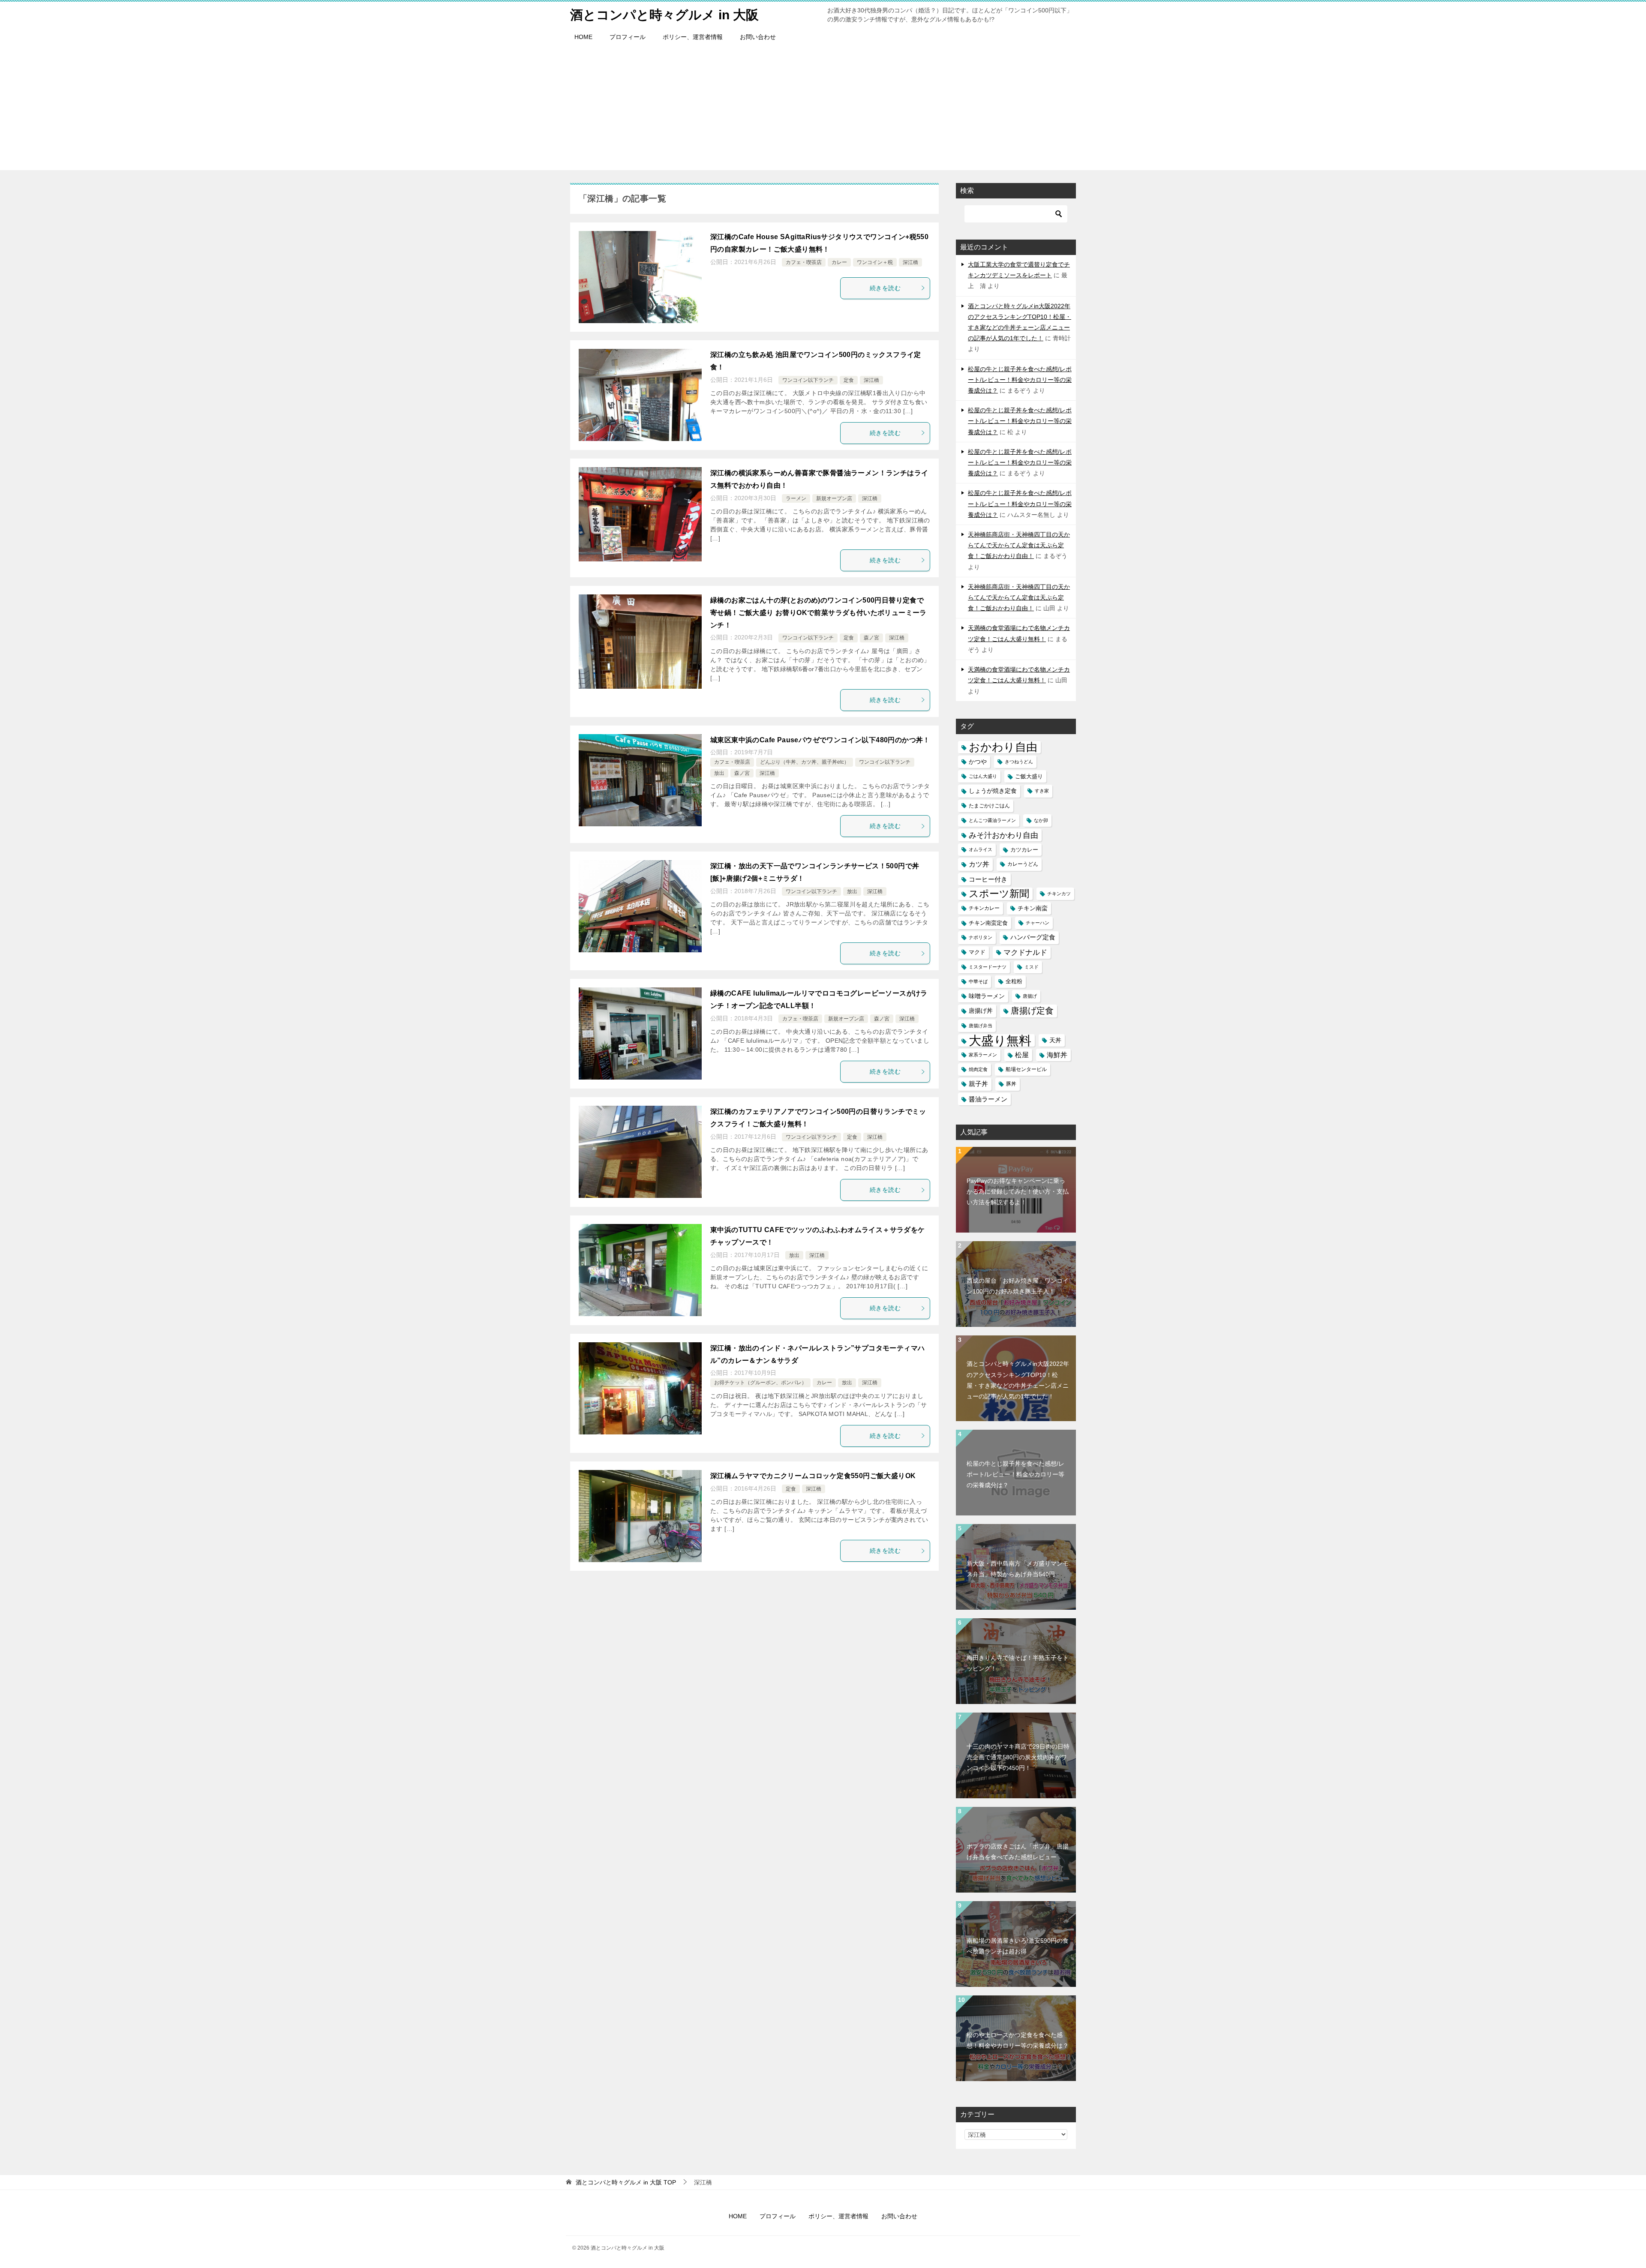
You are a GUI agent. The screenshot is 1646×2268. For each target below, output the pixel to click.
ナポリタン (981, 937)
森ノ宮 (871, 638)
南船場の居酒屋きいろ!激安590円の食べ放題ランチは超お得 (1018, 1946)
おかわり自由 (1003, 747)
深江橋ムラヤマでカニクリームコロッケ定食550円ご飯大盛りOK (813, 1476)
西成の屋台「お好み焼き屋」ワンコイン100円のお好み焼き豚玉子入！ (1018, 1286)
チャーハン (1038, 923)
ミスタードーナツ (988, 967)
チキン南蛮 (1033, 908)
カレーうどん (1023, 864)
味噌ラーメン (987, 996)
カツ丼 (979, 864)
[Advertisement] (823, 110)
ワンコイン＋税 (875, 262)
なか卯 (1041, 820)
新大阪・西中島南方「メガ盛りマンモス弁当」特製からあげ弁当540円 (1018, 1569)
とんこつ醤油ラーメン (992, 820)
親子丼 (978, 1084)
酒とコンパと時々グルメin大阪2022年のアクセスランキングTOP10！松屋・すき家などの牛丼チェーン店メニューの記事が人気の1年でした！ (1018, 1380)
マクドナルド (1025, 952)
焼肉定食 (978, 1069)
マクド (977, 952)
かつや (978, 762)
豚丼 (1011, 1084)
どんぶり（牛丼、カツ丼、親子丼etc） (805, 762)
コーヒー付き (988, 879)
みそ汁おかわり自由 (1003, 835)
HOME (583, 37)
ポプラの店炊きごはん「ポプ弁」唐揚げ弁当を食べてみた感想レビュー (1018, 1852)
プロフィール (628, 37)
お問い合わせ (758, 37)
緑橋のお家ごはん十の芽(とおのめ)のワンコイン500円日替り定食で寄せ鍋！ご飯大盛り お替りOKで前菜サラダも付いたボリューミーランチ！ (818, 613)
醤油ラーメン (988, 1099)
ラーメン (796, 498)
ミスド (1032, 967)
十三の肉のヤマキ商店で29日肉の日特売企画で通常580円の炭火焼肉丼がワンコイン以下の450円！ (1018, 1757)
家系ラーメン (983, 1055)
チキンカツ (1059, 894)
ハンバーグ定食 (1033, 937)
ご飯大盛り (1029, 776)
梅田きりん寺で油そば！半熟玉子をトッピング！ (1018, 1663)
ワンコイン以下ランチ (808, 380)
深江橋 (910, 262)
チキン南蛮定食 (988, 923)
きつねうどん (1019, 762)
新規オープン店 (834, 498)
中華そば (978, 981)
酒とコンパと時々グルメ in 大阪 (664, 15)
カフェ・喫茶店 (804, 262)
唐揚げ (1030, 996)
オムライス (981, 849)
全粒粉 (1014, 981)
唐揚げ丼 (981, 1011)
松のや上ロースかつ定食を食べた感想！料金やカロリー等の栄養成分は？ (1018, 2040)
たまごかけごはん (989, 806)
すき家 (1042, 791)
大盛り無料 (1000, 1040)
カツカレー (1024, 850)
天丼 (1055, 1040)
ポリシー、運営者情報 (693, 37)
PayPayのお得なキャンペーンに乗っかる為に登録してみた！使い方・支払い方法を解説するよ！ (1018, 1191)
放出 (719, 773)
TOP (626, 2182)
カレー (839, 262)
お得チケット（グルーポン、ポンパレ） (760, 1383)
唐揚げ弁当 (981, 1026)
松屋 (1022, 1055)
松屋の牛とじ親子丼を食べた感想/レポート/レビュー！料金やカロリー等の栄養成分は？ (1020, 380)
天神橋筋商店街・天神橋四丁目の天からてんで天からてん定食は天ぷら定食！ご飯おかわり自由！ (1019, 545)
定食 (849, 380)
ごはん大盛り (983, 776)
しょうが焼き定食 (993, 791)
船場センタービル (1026, 1069)
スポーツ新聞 (999, 894)
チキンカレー (984, 908)
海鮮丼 (1057, 1055)
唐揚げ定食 (1032, 1011)
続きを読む (885, 288)
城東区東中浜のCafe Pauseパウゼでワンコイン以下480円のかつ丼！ (820, 740)
